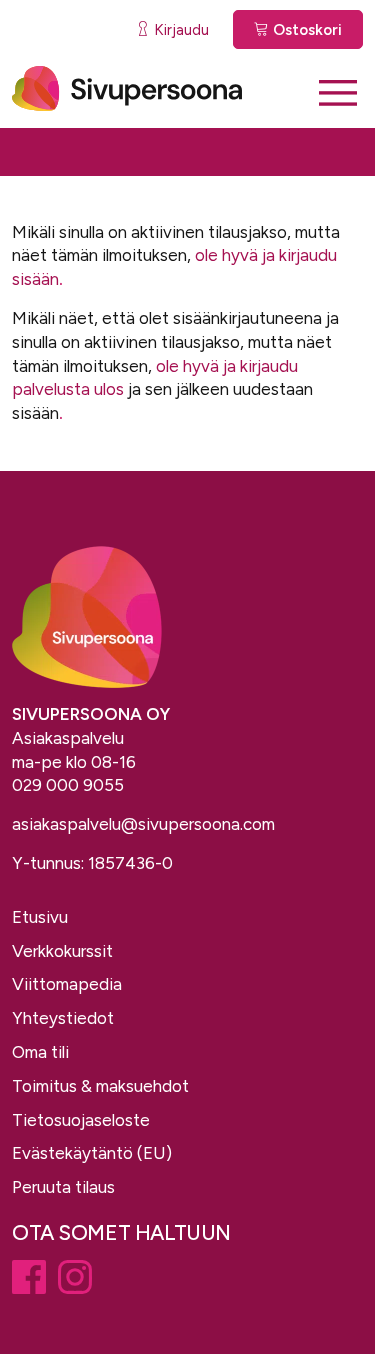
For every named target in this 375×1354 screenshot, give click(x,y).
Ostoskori (305, 30)
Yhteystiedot (63, 1018)
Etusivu (40, 917)
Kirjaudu (179, 30)
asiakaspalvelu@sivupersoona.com (143, 824)
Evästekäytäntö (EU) (92, 1153)
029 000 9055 (68, 785)
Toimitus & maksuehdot (100, 1086)
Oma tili (40, 1052)
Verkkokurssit (62, 951)
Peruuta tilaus (63, 1187)
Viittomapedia (67, 984)
